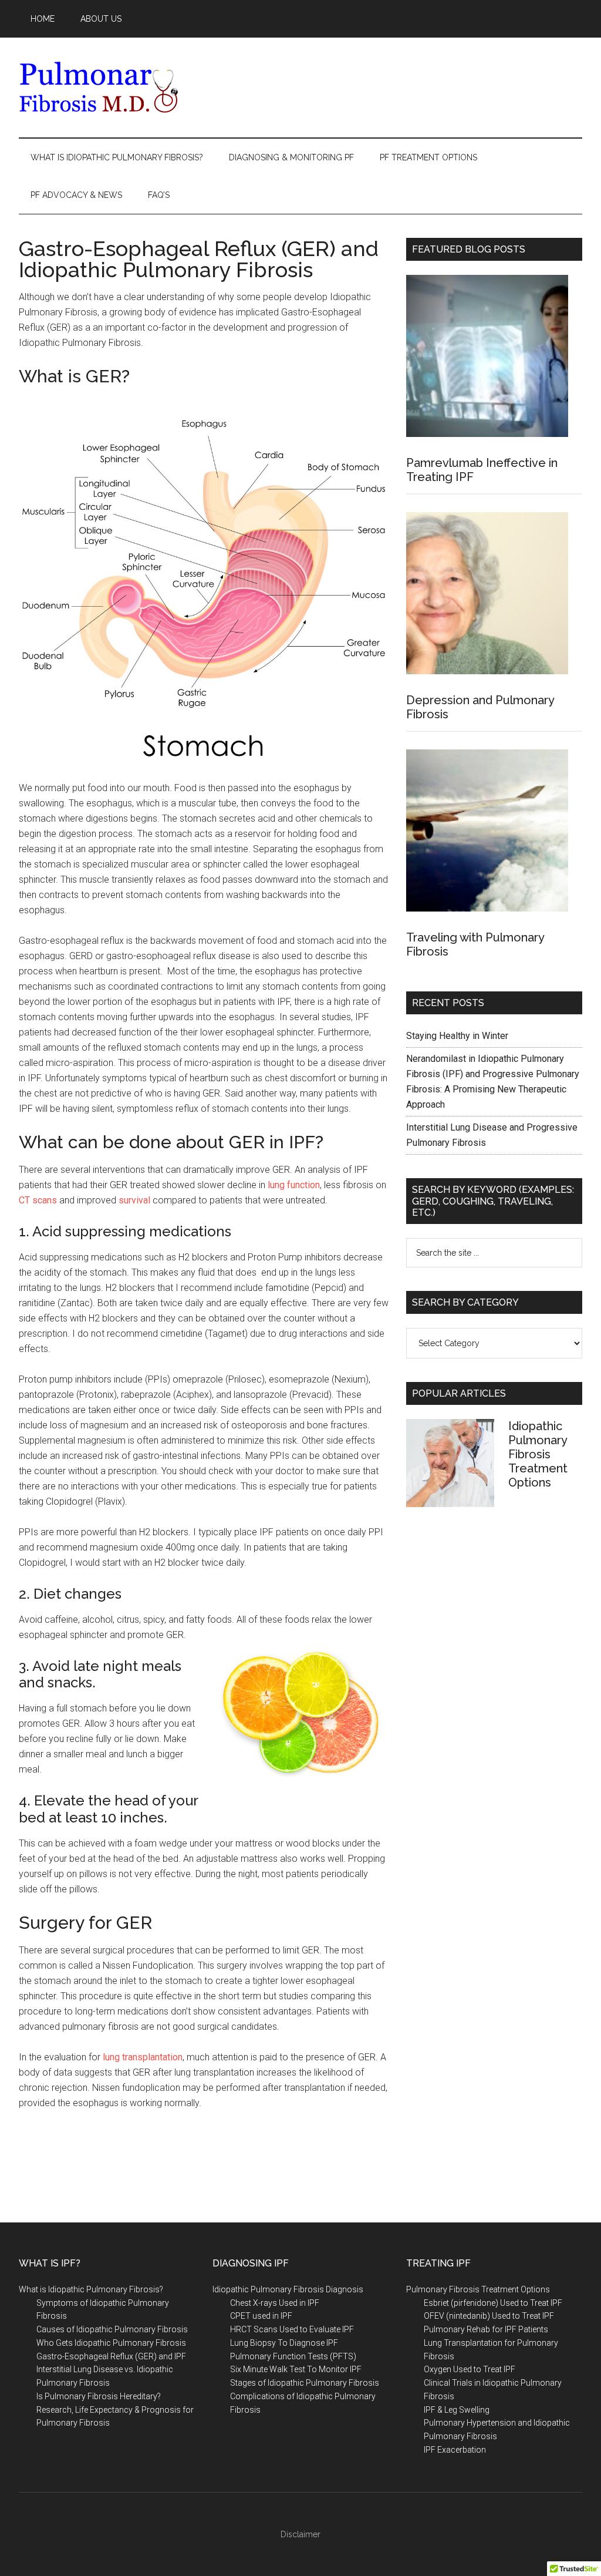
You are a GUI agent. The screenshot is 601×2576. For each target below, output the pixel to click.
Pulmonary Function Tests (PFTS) (293, 2356)
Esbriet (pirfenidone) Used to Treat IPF (493, 2303)
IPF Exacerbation (455, 2450)
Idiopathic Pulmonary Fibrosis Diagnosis (288, 2289)
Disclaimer (300, 2534)
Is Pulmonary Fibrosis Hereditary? (99, 2396)
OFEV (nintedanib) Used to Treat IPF (489, 2316)
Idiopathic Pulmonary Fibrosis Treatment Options (538, 1454)
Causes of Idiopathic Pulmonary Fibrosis (112, 2329)
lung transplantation (141, 2057)
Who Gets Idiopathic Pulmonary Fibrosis (111, 2343)
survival (134, 1200)
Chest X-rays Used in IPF (275, 2303)
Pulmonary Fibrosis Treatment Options (478, 2289)
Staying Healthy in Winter (457, 1036)
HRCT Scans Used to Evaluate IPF (292, 2329)
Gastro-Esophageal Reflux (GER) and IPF (111, 2356)
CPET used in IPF (261, 2316)
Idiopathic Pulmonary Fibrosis (130, 88)
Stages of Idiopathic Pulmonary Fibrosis (305, 2383)
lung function (294, 1185)
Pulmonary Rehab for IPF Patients (486, 2329)
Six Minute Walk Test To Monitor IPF (296, 2369)
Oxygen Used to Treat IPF (470, 2369)
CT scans (38, 1200)
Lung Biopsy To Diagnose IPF (284, 2343)
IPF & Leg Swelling (457, 2410)
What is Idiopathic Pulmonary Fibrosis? (91, 2289)
